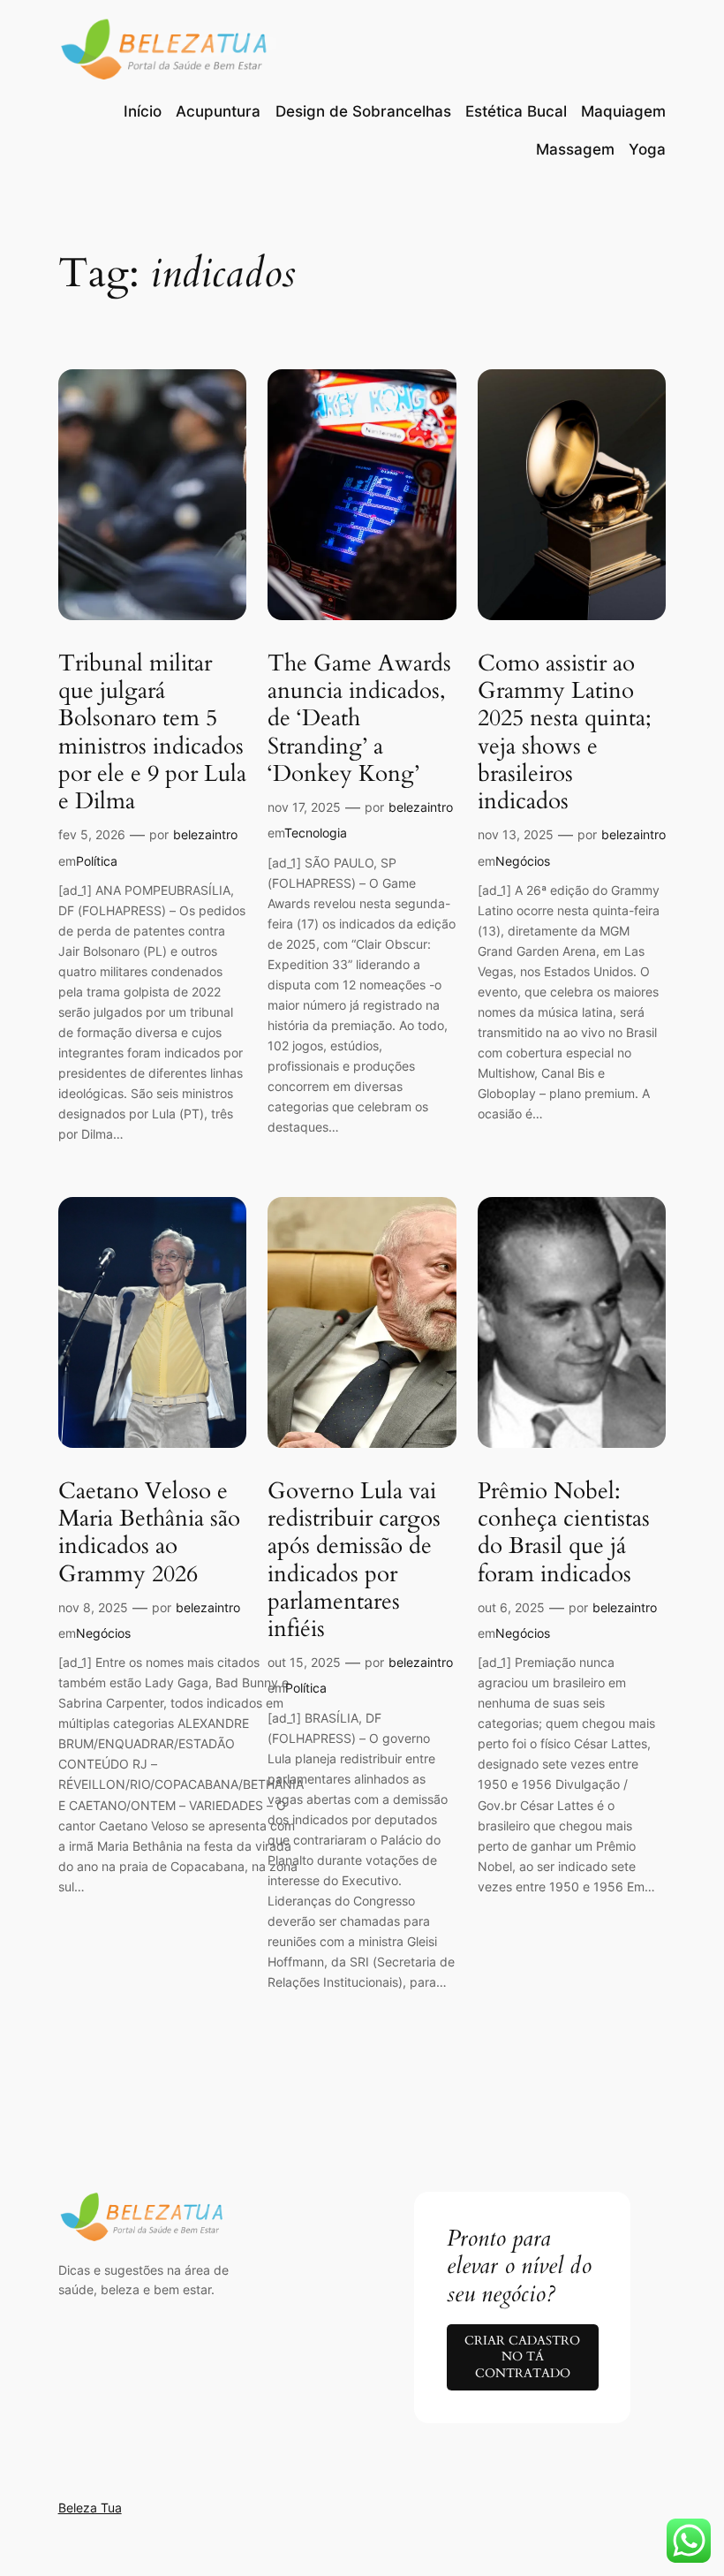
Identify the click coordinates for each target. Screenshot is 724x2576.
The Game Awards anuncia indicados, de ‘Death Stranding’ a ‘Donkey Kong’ (359, 718)
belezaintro (205, 834)
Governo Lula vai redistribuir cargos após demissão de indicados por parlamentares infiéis (354, 1560)
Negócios (523, 861)
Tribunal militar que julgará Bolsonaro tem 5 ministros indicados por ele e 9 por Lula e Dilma (152, 732)
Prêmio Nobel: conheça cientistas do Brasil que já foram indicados (564, 1532)
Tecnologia (316, 833)
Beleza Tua (90, 2508)
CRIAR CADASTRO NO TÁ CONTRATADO (522, 2357)
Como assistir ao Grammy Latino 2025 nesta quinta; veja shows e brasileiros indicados (565, 732)
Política (97, 861)
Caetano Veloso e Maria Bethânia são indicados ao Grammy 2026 (149, 1532)
